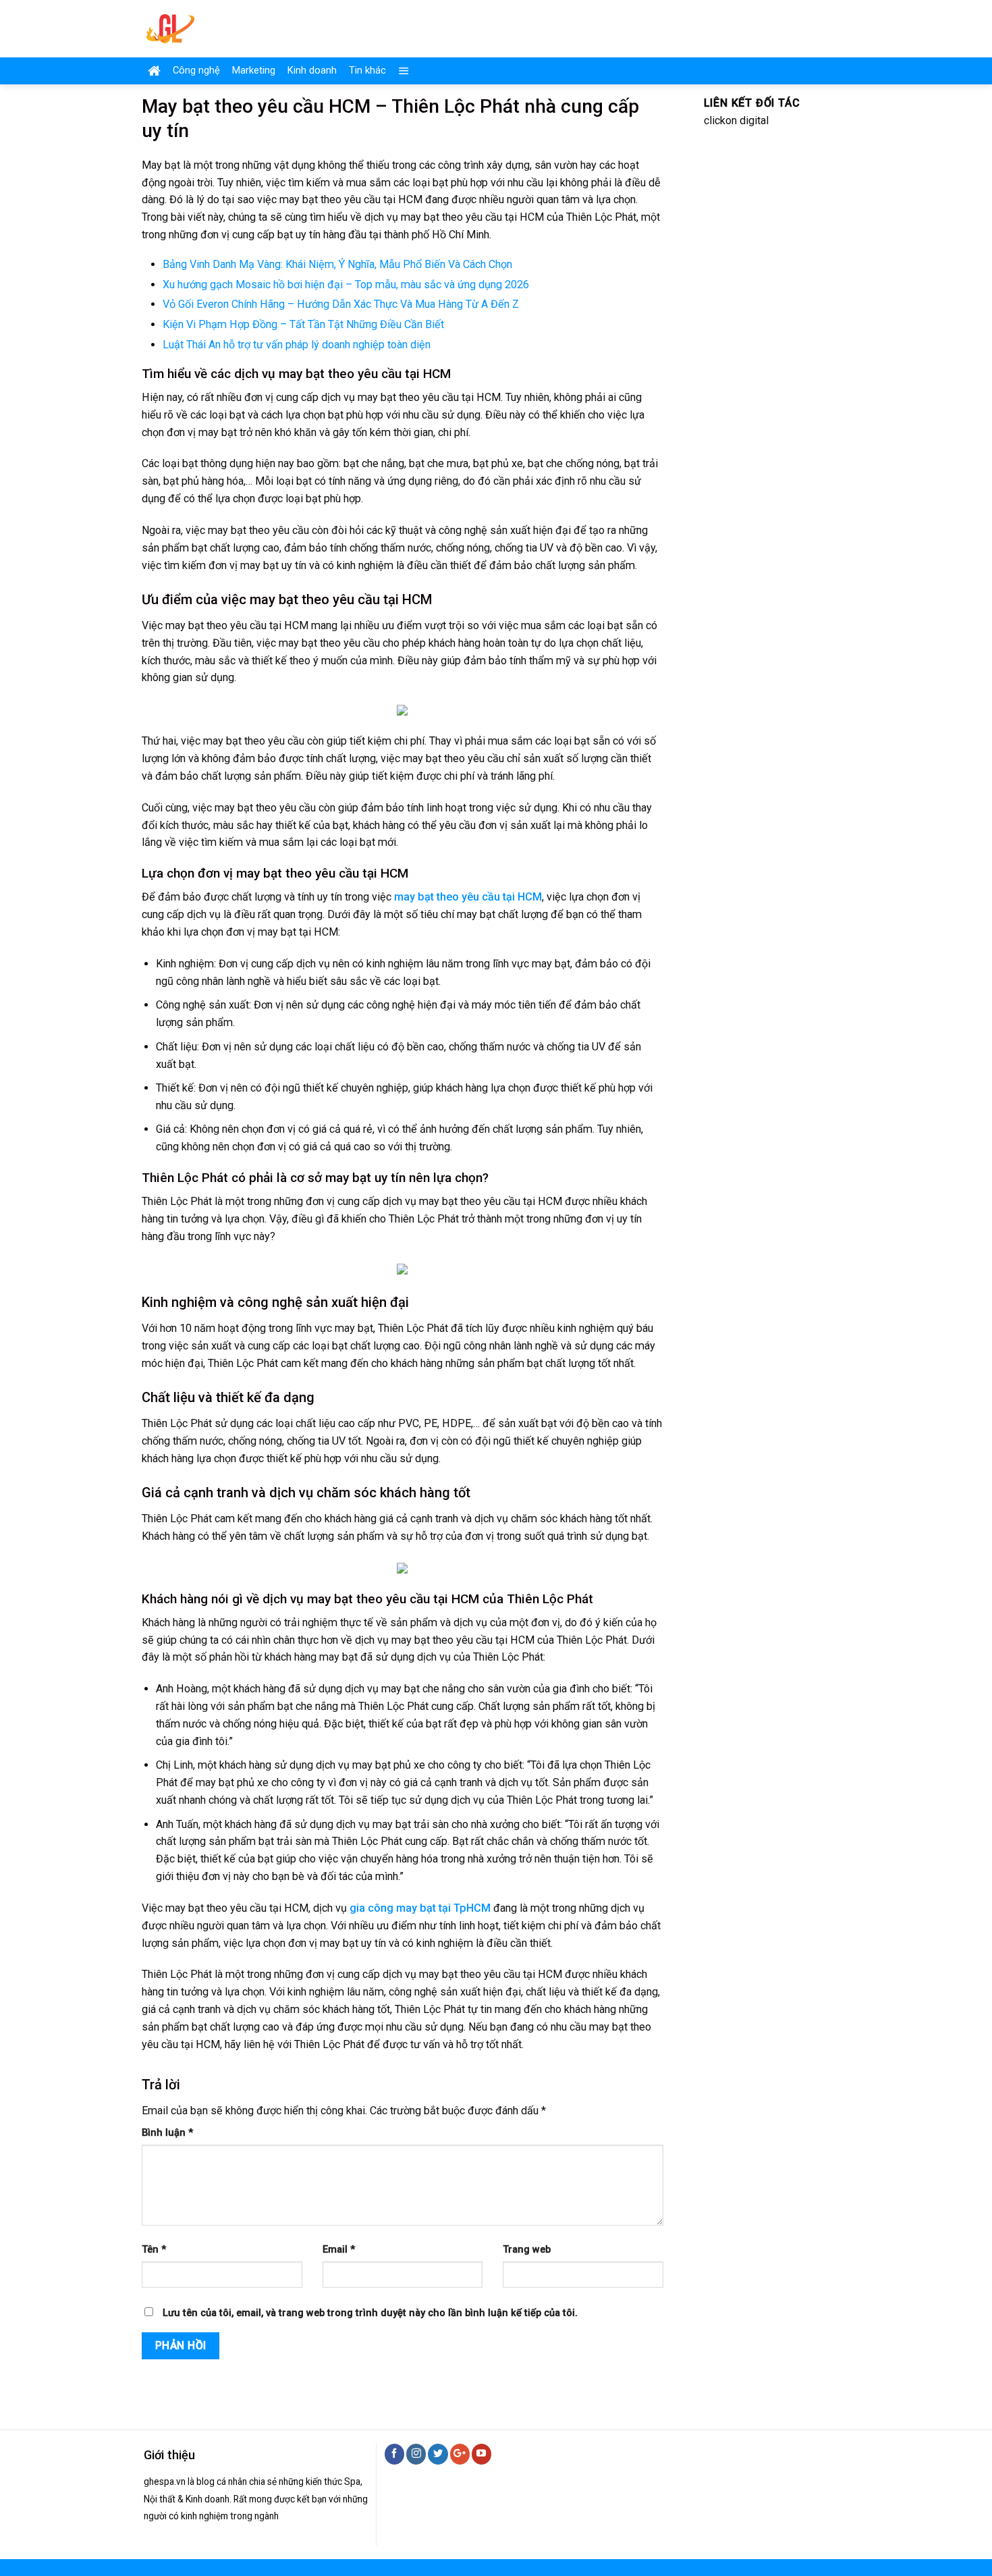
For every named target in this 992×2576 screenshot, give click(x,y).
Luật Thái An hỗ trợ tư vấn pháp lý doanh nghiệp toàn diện (297, 345)
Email (339, 2250)
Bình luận (167, 2133)
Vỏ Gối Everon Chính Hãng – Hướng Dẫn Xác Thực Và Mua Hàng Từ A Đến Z (341, 304)
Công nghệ (196, 71)
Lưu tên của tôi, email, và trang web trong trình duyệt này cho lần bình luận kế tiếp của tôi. (370, 2313)
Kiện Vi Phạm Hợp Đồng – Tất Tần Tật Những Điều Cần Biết (303, 324)
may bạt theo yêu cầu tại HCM (468, 897)
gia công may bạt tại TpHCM (421, 1908)
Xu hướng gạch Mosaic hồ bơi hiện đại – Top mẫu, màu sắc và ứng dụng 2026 (346, 285)
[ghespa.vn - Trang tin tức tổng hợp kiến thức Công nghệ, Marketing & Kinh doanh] (224, 29)
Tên (154, 2250)
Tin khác (367, 71)
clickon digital (736, 120)
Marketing (254, 71)
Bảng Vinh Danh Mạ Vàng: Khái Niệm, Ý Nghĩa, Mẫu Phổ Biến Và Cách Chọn (337, 264)
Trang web (527, 2250)
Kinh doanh (312, 71)
